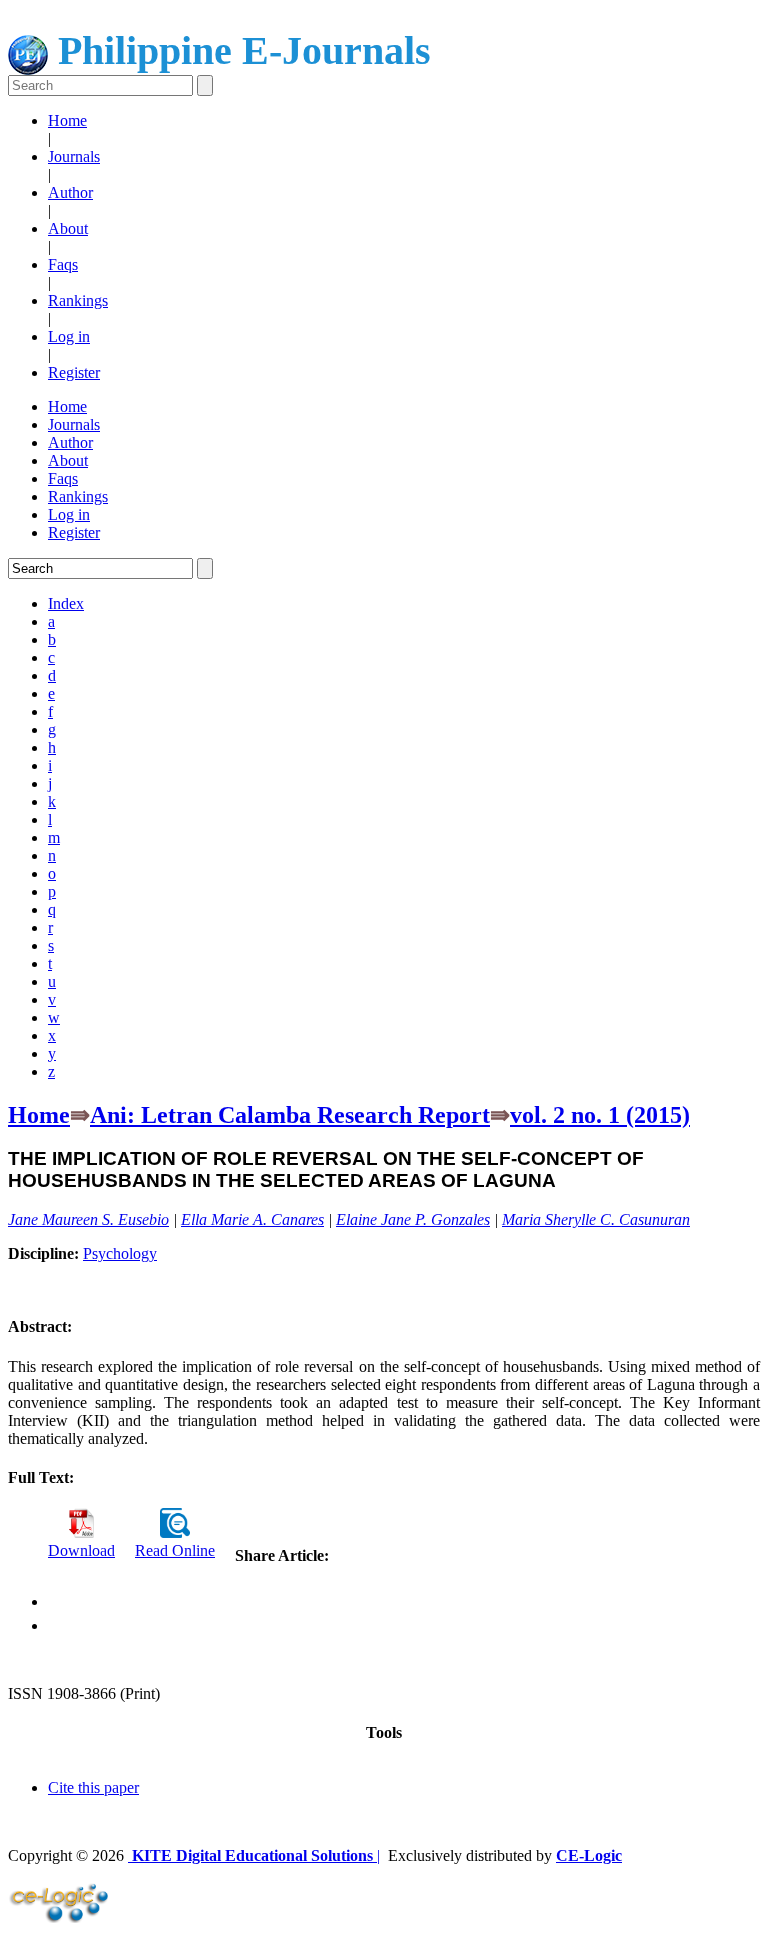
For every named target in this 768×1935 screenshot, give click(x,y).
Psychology (120, 1253)
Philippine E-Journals (239, 50)
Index (66, 603)
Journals (74, 156)
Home (67, 120)
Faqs (63, 264)
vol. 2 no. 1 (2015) (600, 1115)
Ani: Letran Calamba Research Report (290, 1115)
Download (81, 1550)
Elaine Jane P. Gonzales (413, 1219)
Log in (69, 336)
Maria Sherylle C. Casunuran (596, 1219)
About (68, 228)
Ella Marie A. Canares (252, 1219)
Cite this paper (93, 1787)
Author (70, 192)
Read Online (175, 1550)
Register (74, 372)
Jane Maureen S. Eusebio (88, 1219)
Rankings (78, 300)
